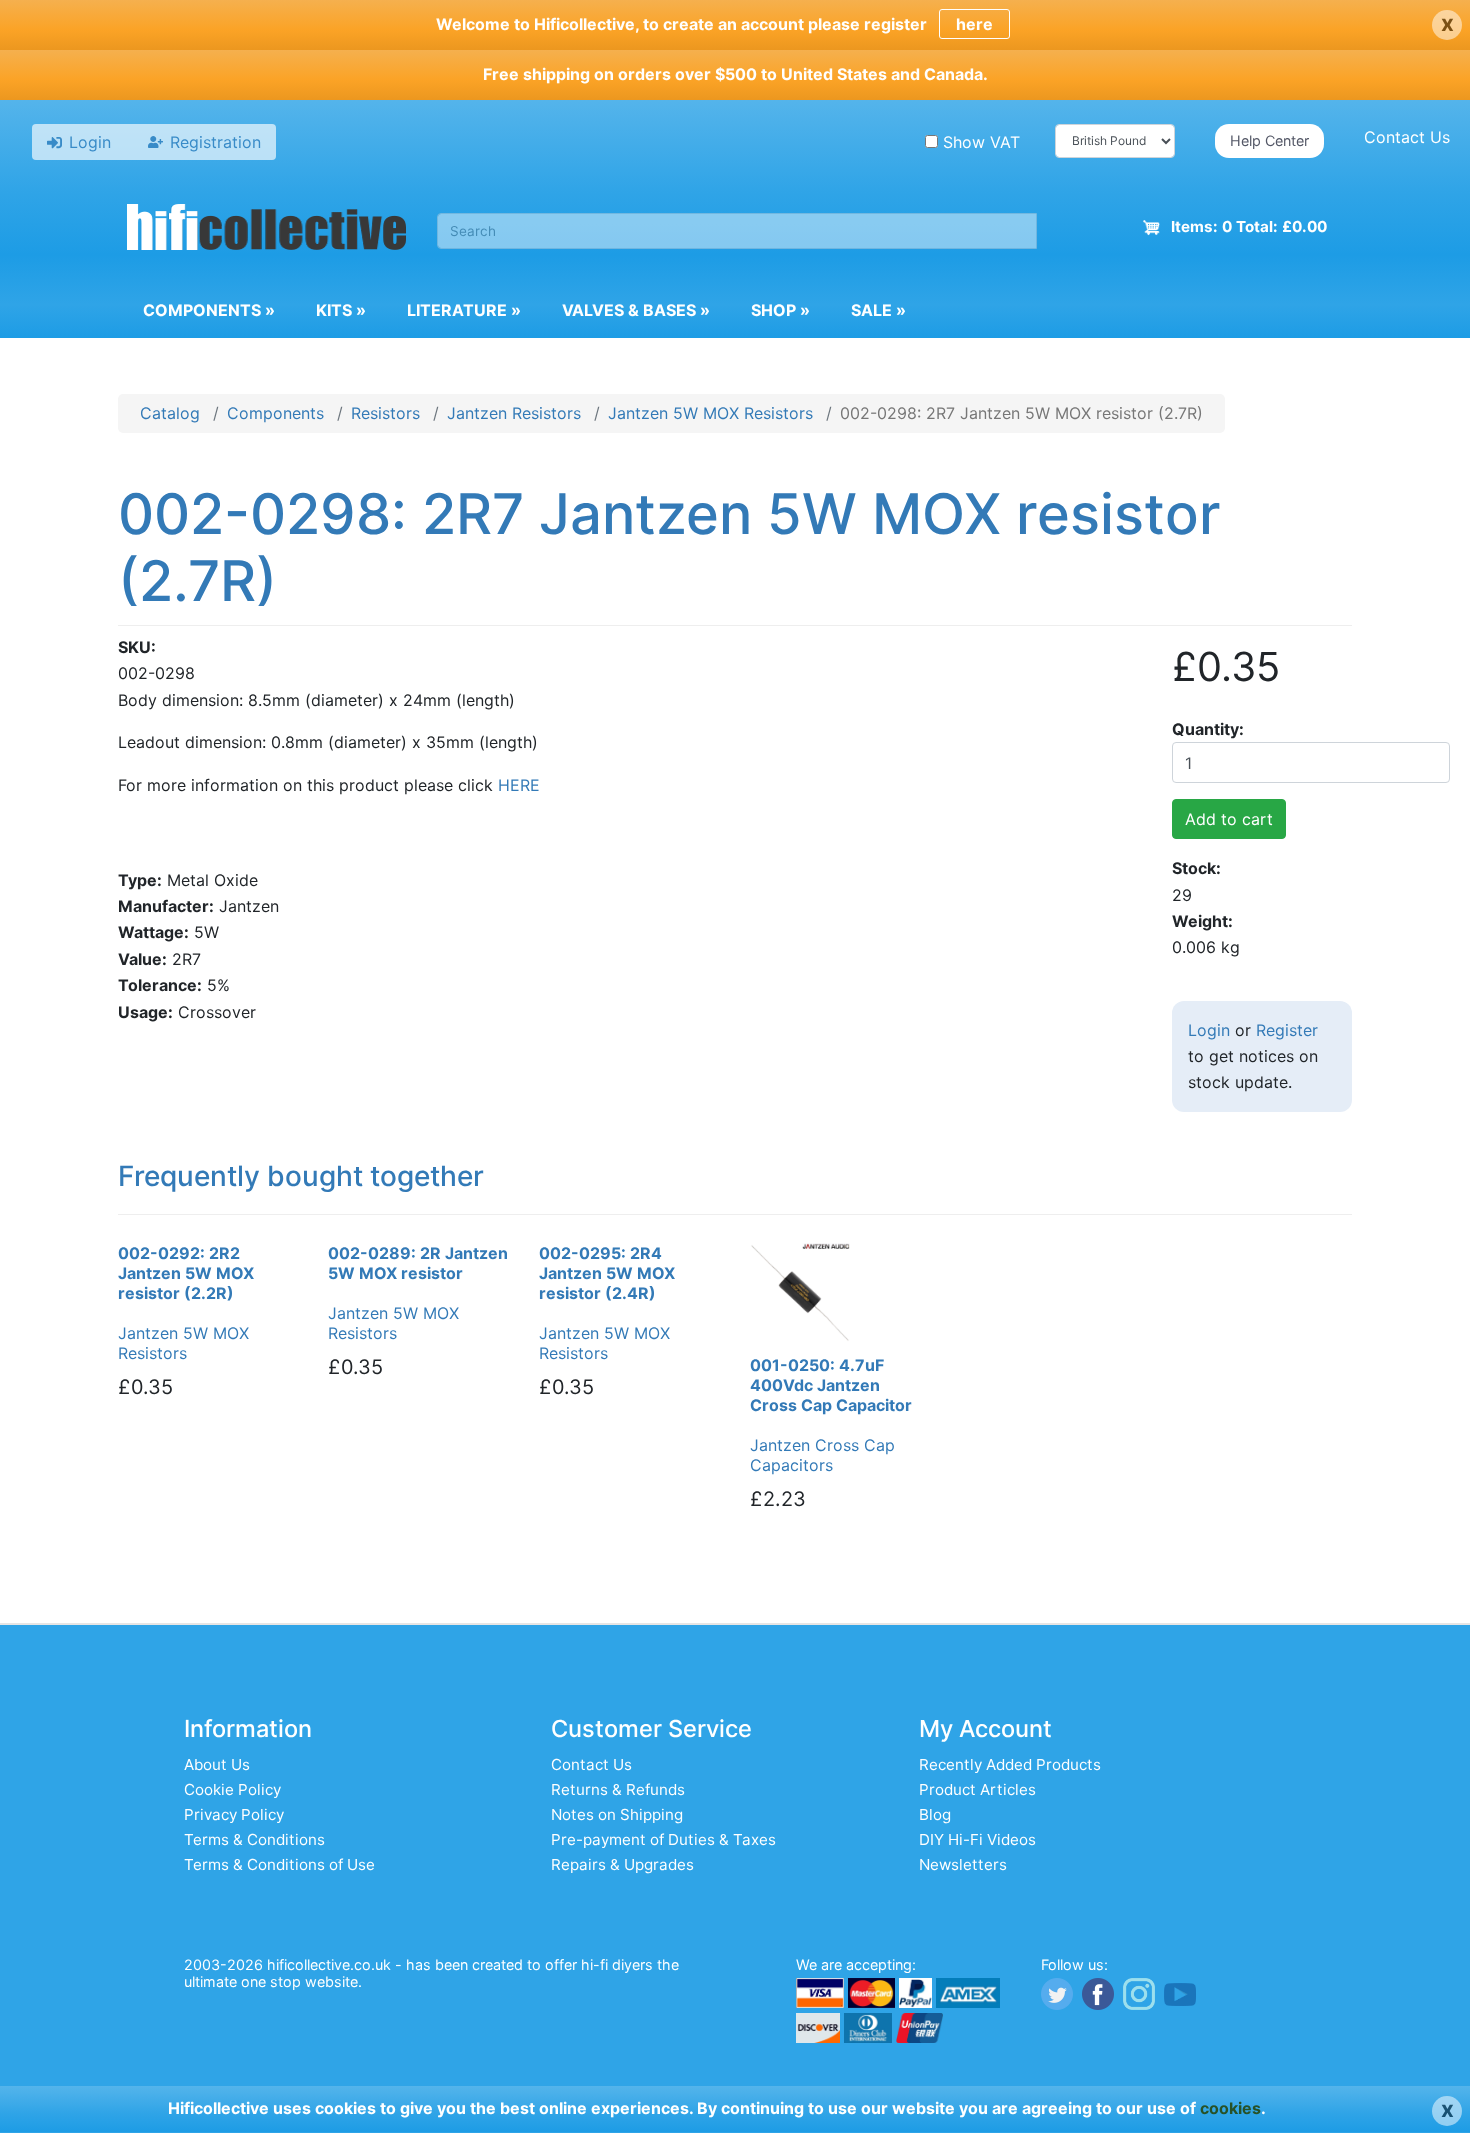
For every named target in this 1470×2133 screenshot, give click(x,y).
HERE (519, 785)
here (974, 24)
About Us (217, 1764)
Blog (935, 1814)
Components (209, 310)
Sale (878, 310)
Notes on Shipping (617, 1814)
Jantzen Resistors (514, 413)
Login (1209, 1030)
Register (1287, 1030)
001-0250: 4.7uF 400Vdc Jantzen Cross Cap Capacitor (831, 1385)
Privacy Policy (234, 1814)
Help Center (1269, 140)
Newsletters (963, 1864)
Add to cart (1229, 819)
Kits (341, 310)
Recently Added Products (1010, 1764)
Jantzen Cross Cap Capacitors (822, 1455)
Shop (780, 310)
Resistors (385, 413)
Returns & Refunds (618, 1789)
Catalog (170, 413)
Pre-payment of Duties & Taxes (663, 1839)
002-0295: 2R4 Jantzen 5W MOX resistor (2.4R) (607, 1273)
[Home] (267, 230)
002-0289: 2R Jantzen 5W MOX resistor (418, 1263)
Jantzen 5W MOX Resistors (710, 413)
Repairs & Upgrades (622, 1864)
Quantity (1205, 729)
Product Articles (977, 1789)
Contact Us (1407, 137)
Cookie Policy (232, 1789)
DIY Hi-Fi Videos (977, 1839)
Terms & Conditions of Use (279, 1864)
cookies (1230, 2108)
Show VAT (981, 142)
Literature (464, 310)
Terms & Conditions (254, 1839)
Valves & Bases (636, 310)
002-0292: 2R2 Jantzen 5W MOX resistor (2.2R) (186, 1273)
